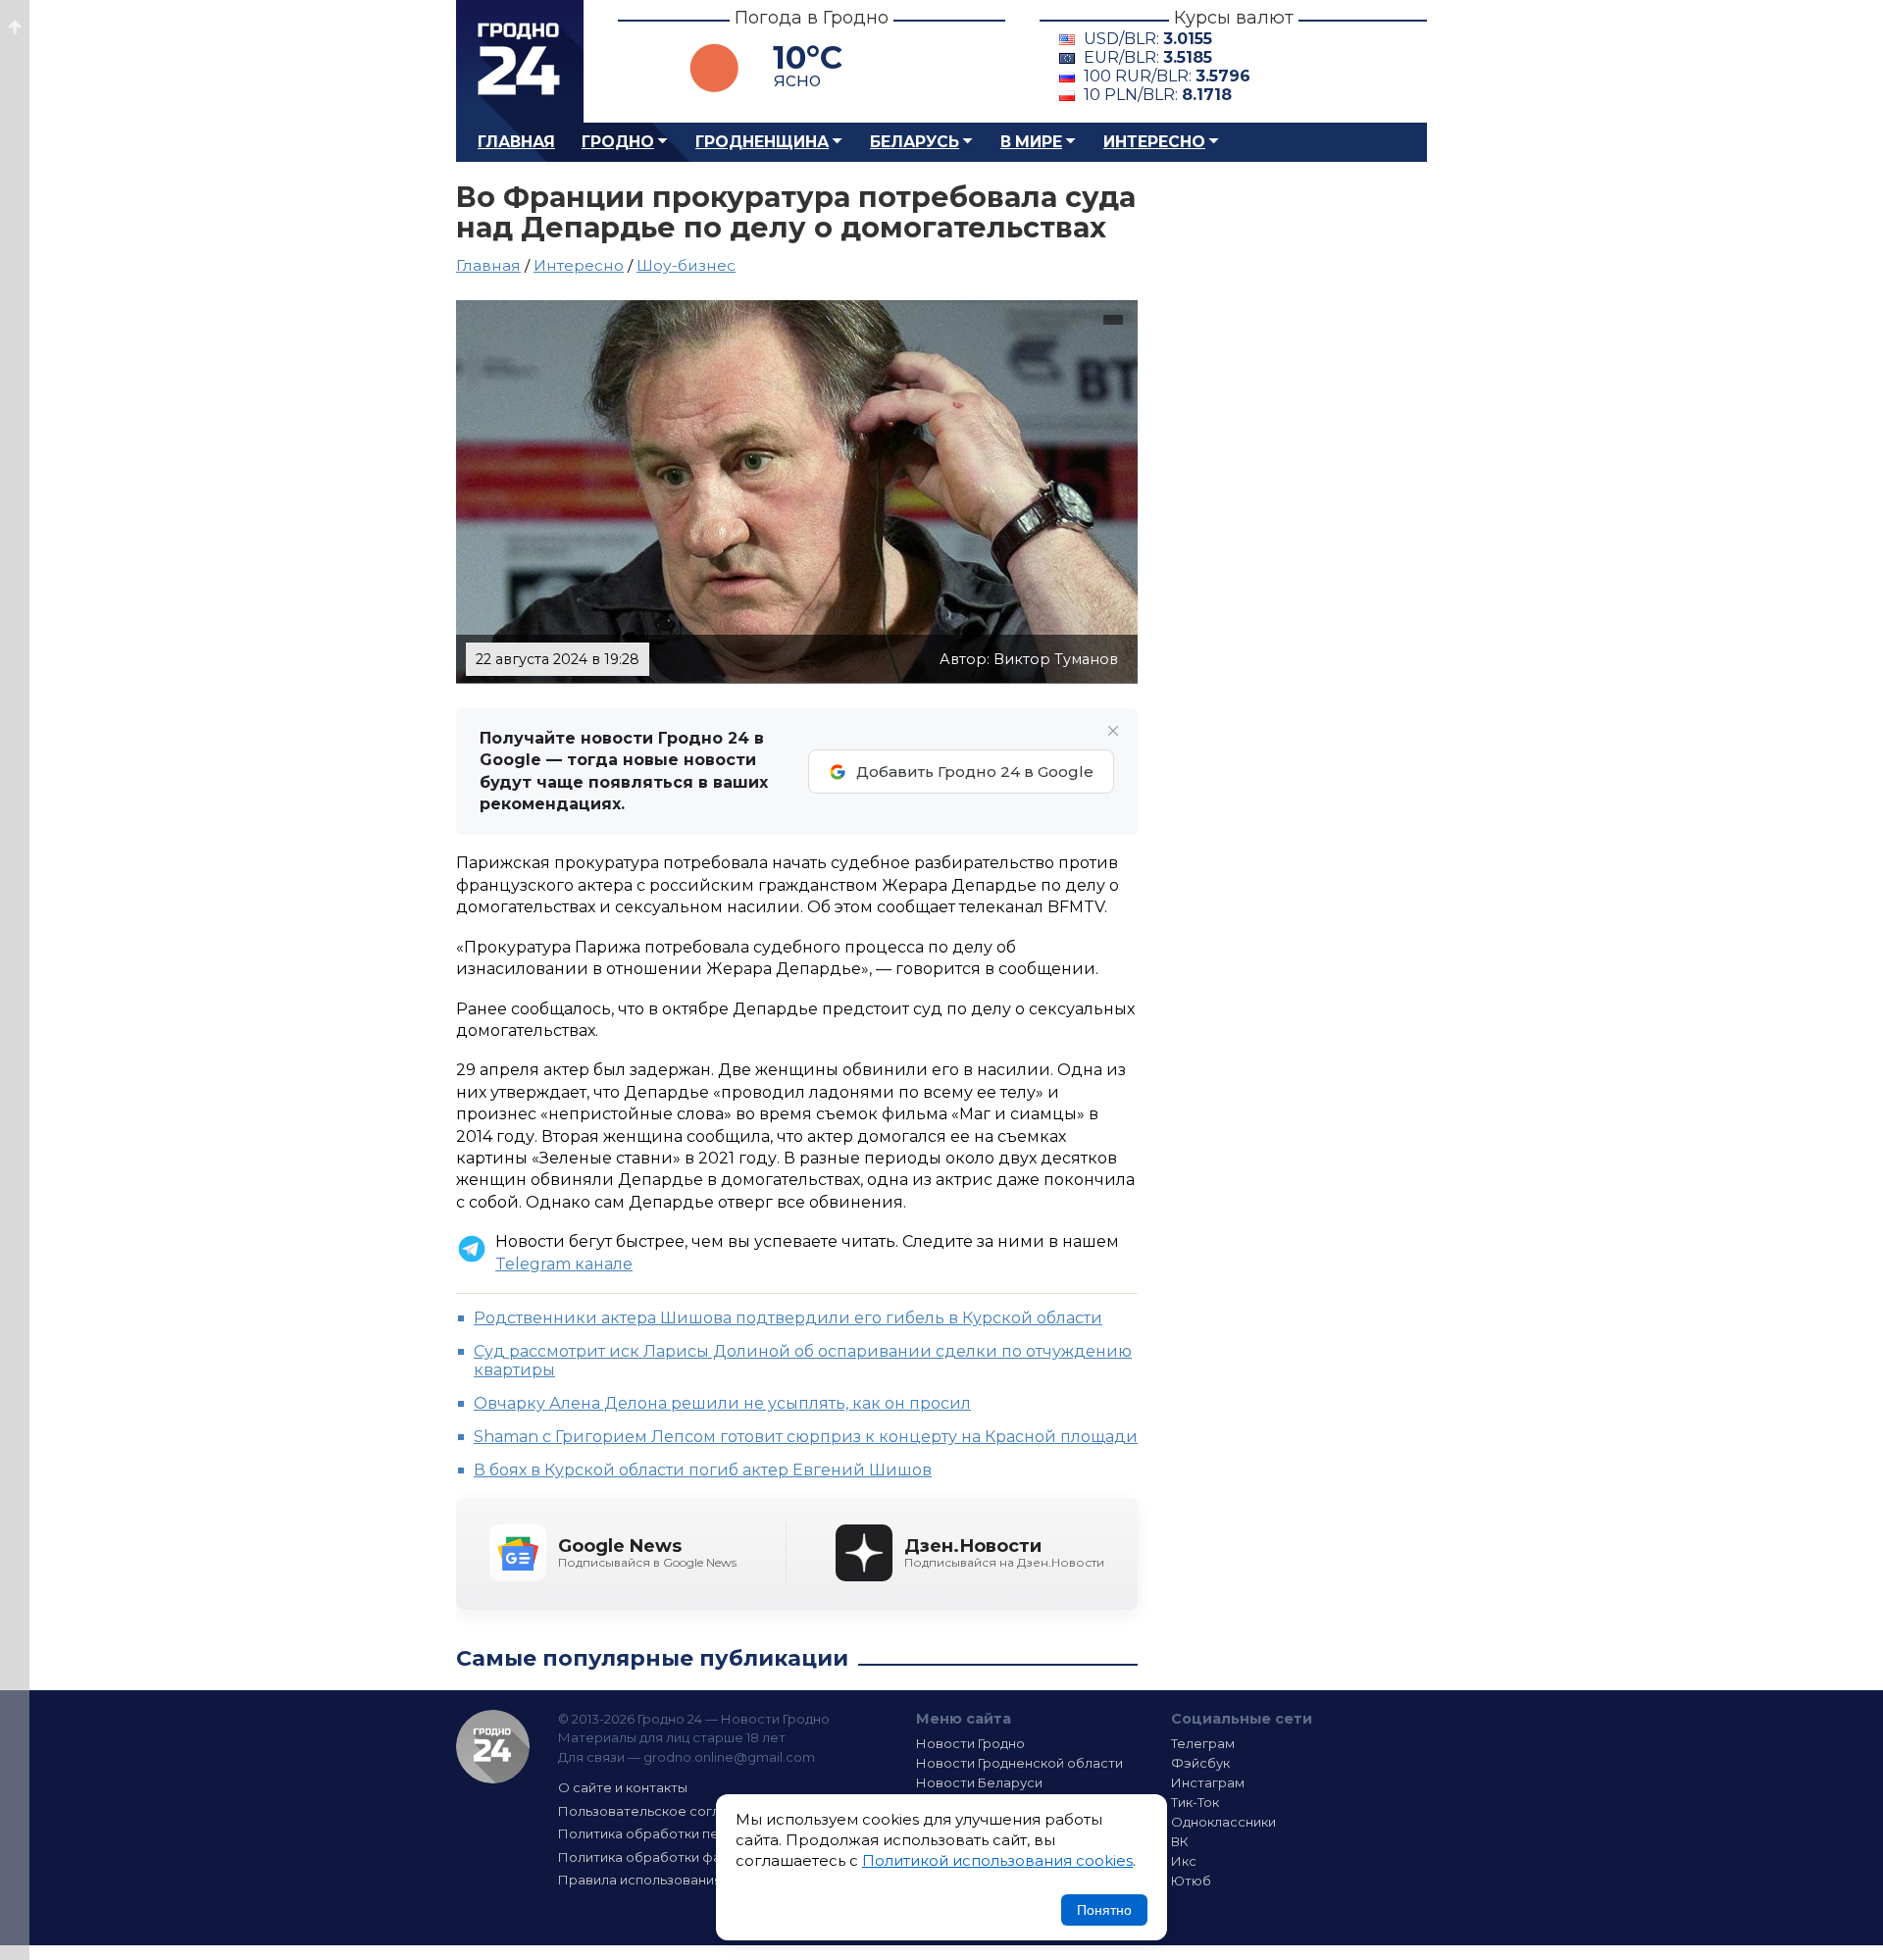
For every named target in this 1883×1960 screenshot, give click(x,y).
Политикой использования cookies (997, 1860)
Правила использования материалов (683, 1880)
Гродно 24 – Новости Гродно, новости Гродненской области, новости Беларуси (520, 61)
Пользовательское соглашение (665, 1811)
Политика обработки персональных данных (704, 1833)
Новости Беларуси (979, 1782)
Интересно (1154, 142)
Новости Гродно (970, 1743)
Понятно (1104, 1910)
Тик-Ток (1195, 1802)
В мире (1031, 142)
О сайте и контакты (623, 1787)
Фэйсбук (1200, 1763)
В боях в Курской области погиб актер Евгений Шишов (703, 1470)
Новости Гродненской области (1019, 1763)
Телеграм (1203, 1743)
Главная (516, 142)
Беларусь (915, 142)
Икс (1184, 1861)
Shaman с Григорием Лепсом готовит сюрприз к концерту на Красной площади (806, 1437)
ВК (1180, 1841)
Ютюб (1191, 1881)
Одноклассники (1223, 1822)
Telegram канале (564, 1264)
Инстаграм (1208, 1782)
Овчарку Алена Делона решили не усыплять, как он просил (722, 1403)
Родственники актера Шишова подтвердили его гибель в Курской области (788, 1318)
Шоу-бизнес (686, 265)
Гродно (618, 142)
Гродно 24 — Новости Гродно (493, 1747)
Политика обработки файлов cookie (680, 1857)
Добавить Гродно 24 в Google (975, 772)
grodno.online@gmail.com (729, 1757)
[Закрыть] (1113, 731)
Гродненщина (762, 142)
